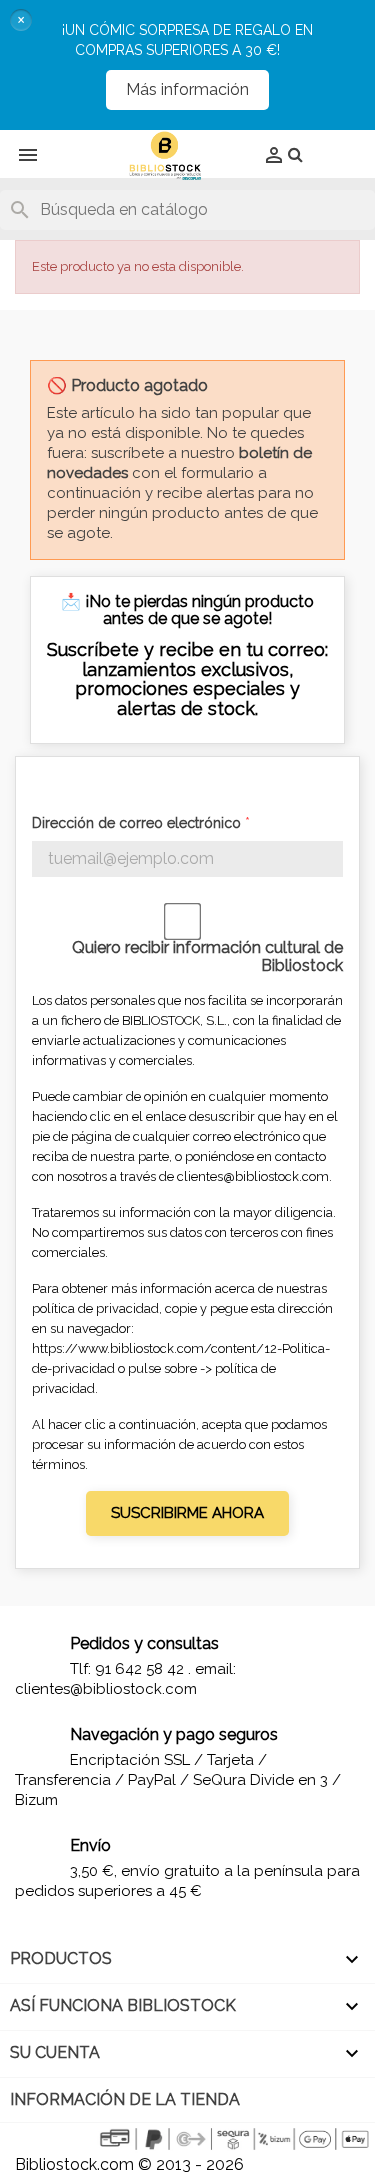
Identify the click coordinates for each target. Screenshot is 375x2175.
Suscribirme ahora (187, 1513)
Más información (187, 89)
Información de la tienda (125, 2099)
